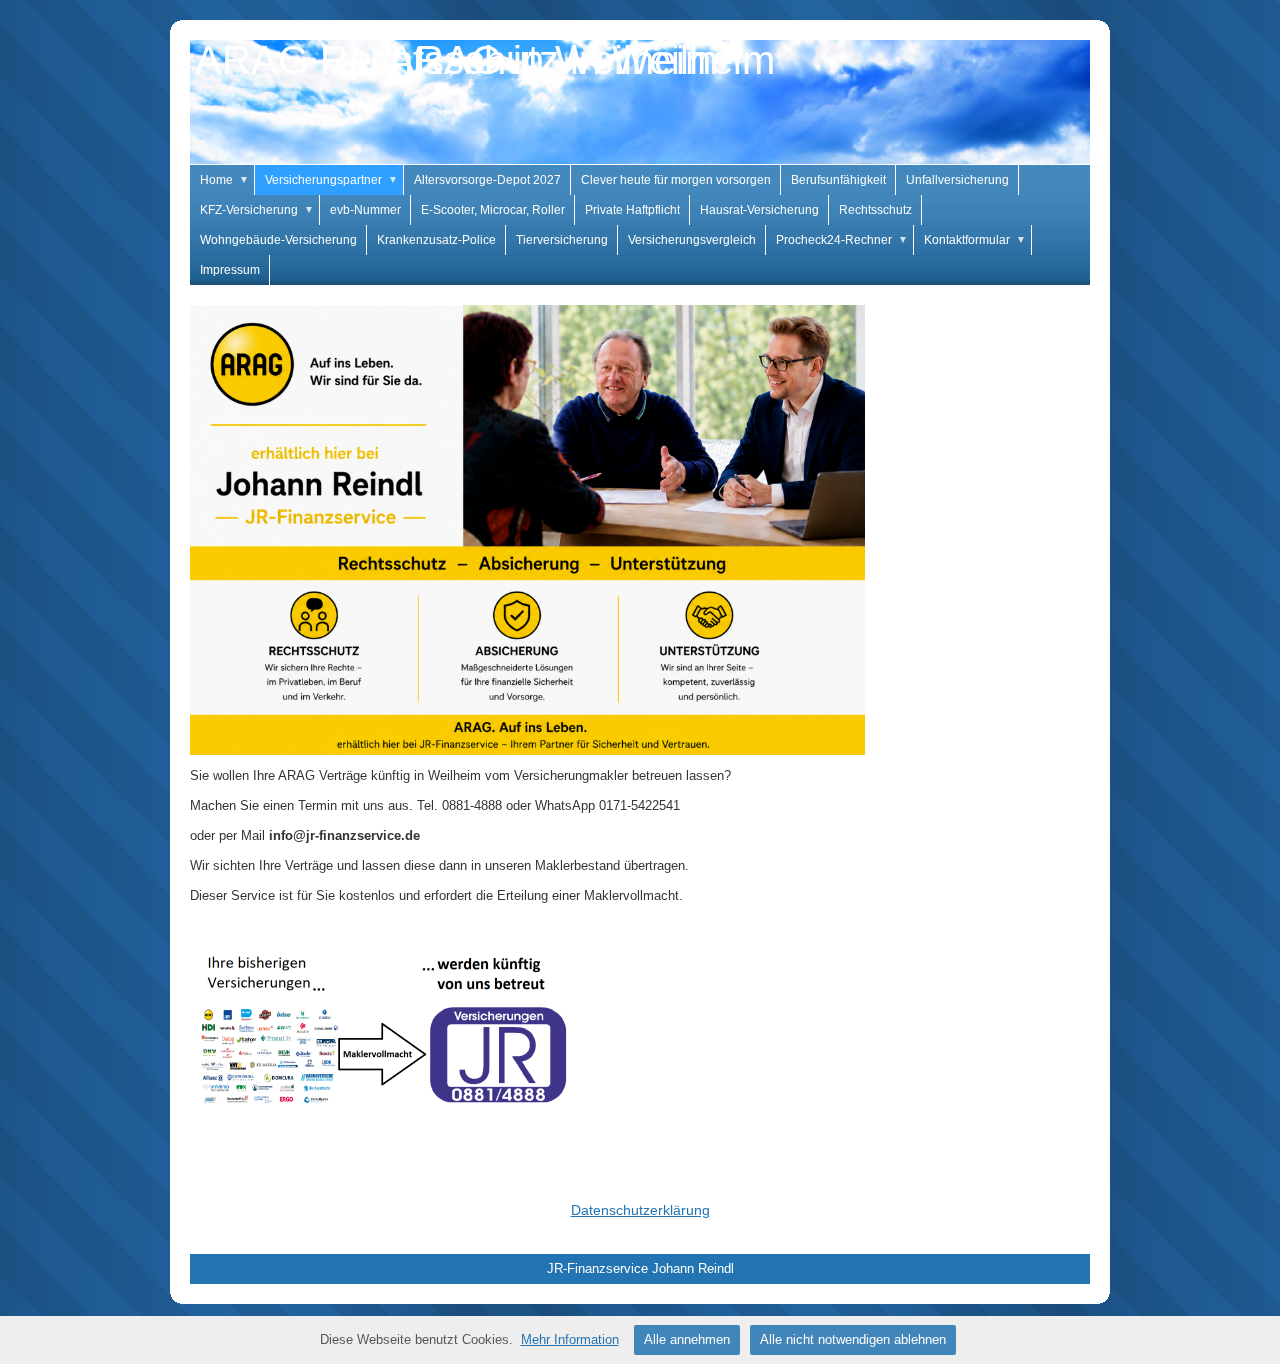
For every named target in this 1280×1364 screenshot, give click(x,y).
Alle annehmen (687, 1339)
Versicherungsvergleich (692, 240)
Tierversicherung (562, 240)
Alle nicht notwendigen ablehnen (853, 1339)
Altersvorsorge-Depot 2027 (487, 180)
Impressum (230, 270)
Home (224, 180)
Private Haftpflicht (632, 210)
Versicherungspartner (331, 180)
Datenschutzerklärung (640, 1210)
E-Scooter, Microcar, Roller (493, 210)
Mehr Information (570, 1339)
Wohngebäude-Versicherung (278, 240)
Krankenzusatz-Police (436, 240)
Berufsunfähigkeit (838, 180)
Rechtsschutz (875, 210)
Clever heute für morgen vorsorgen (676, 180)
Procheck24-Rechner (842, 240)
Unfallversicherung (957, 180)
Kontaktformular (975, 240)
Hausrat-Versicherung (759, 210)
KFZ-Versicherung (257, 210)
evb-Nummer (365, 210)
